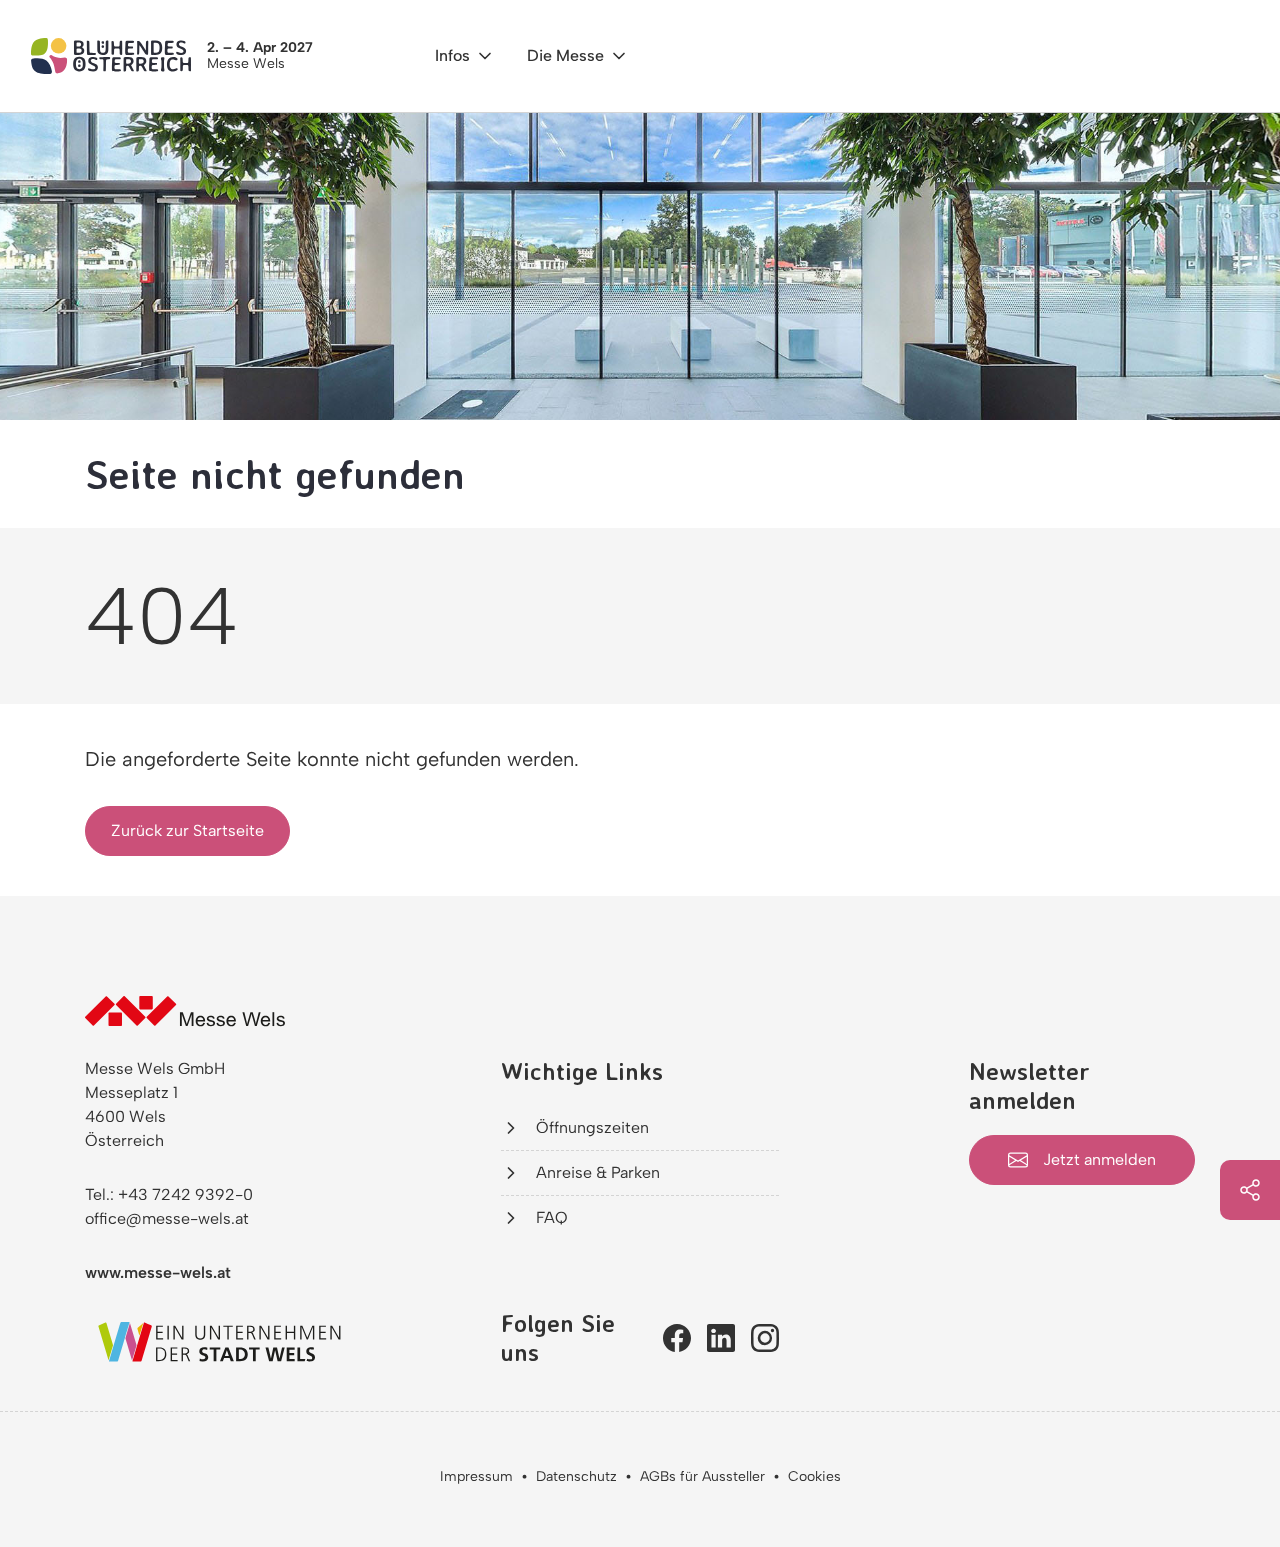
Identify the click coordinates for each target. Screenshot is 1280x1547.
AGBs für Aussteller (702, 1476)
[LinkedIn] (721, 1338)
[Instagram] (765, 1338)
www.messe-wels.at (158, 1272)
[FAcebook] (677, 1338)
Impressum (476, 1476)
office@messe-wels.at (167, 1218)
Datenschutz (576, 1476)
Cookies (814, 1476)
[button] (465, 56)
